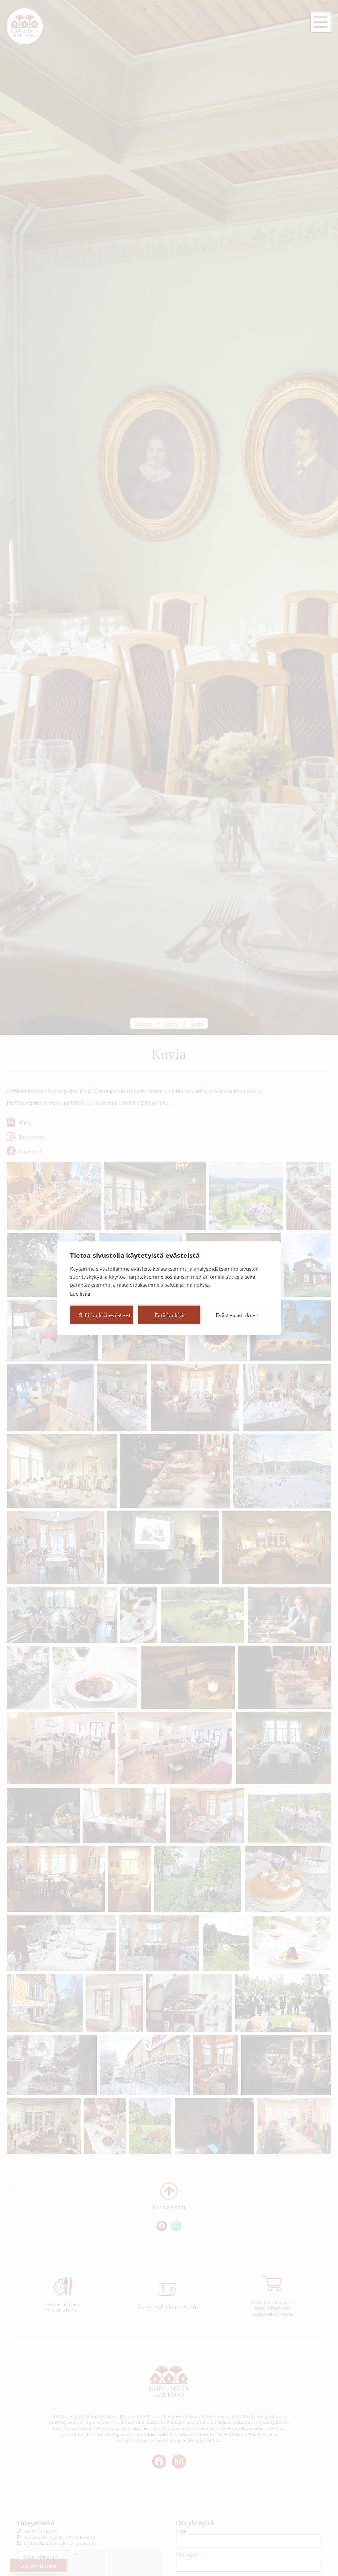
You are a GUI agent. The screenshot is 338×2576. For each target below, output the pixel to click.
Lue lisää (80, 1293)
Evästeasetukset (237, 1315)
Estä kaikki (169, 1315)
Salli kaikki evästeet (105, 1315)
